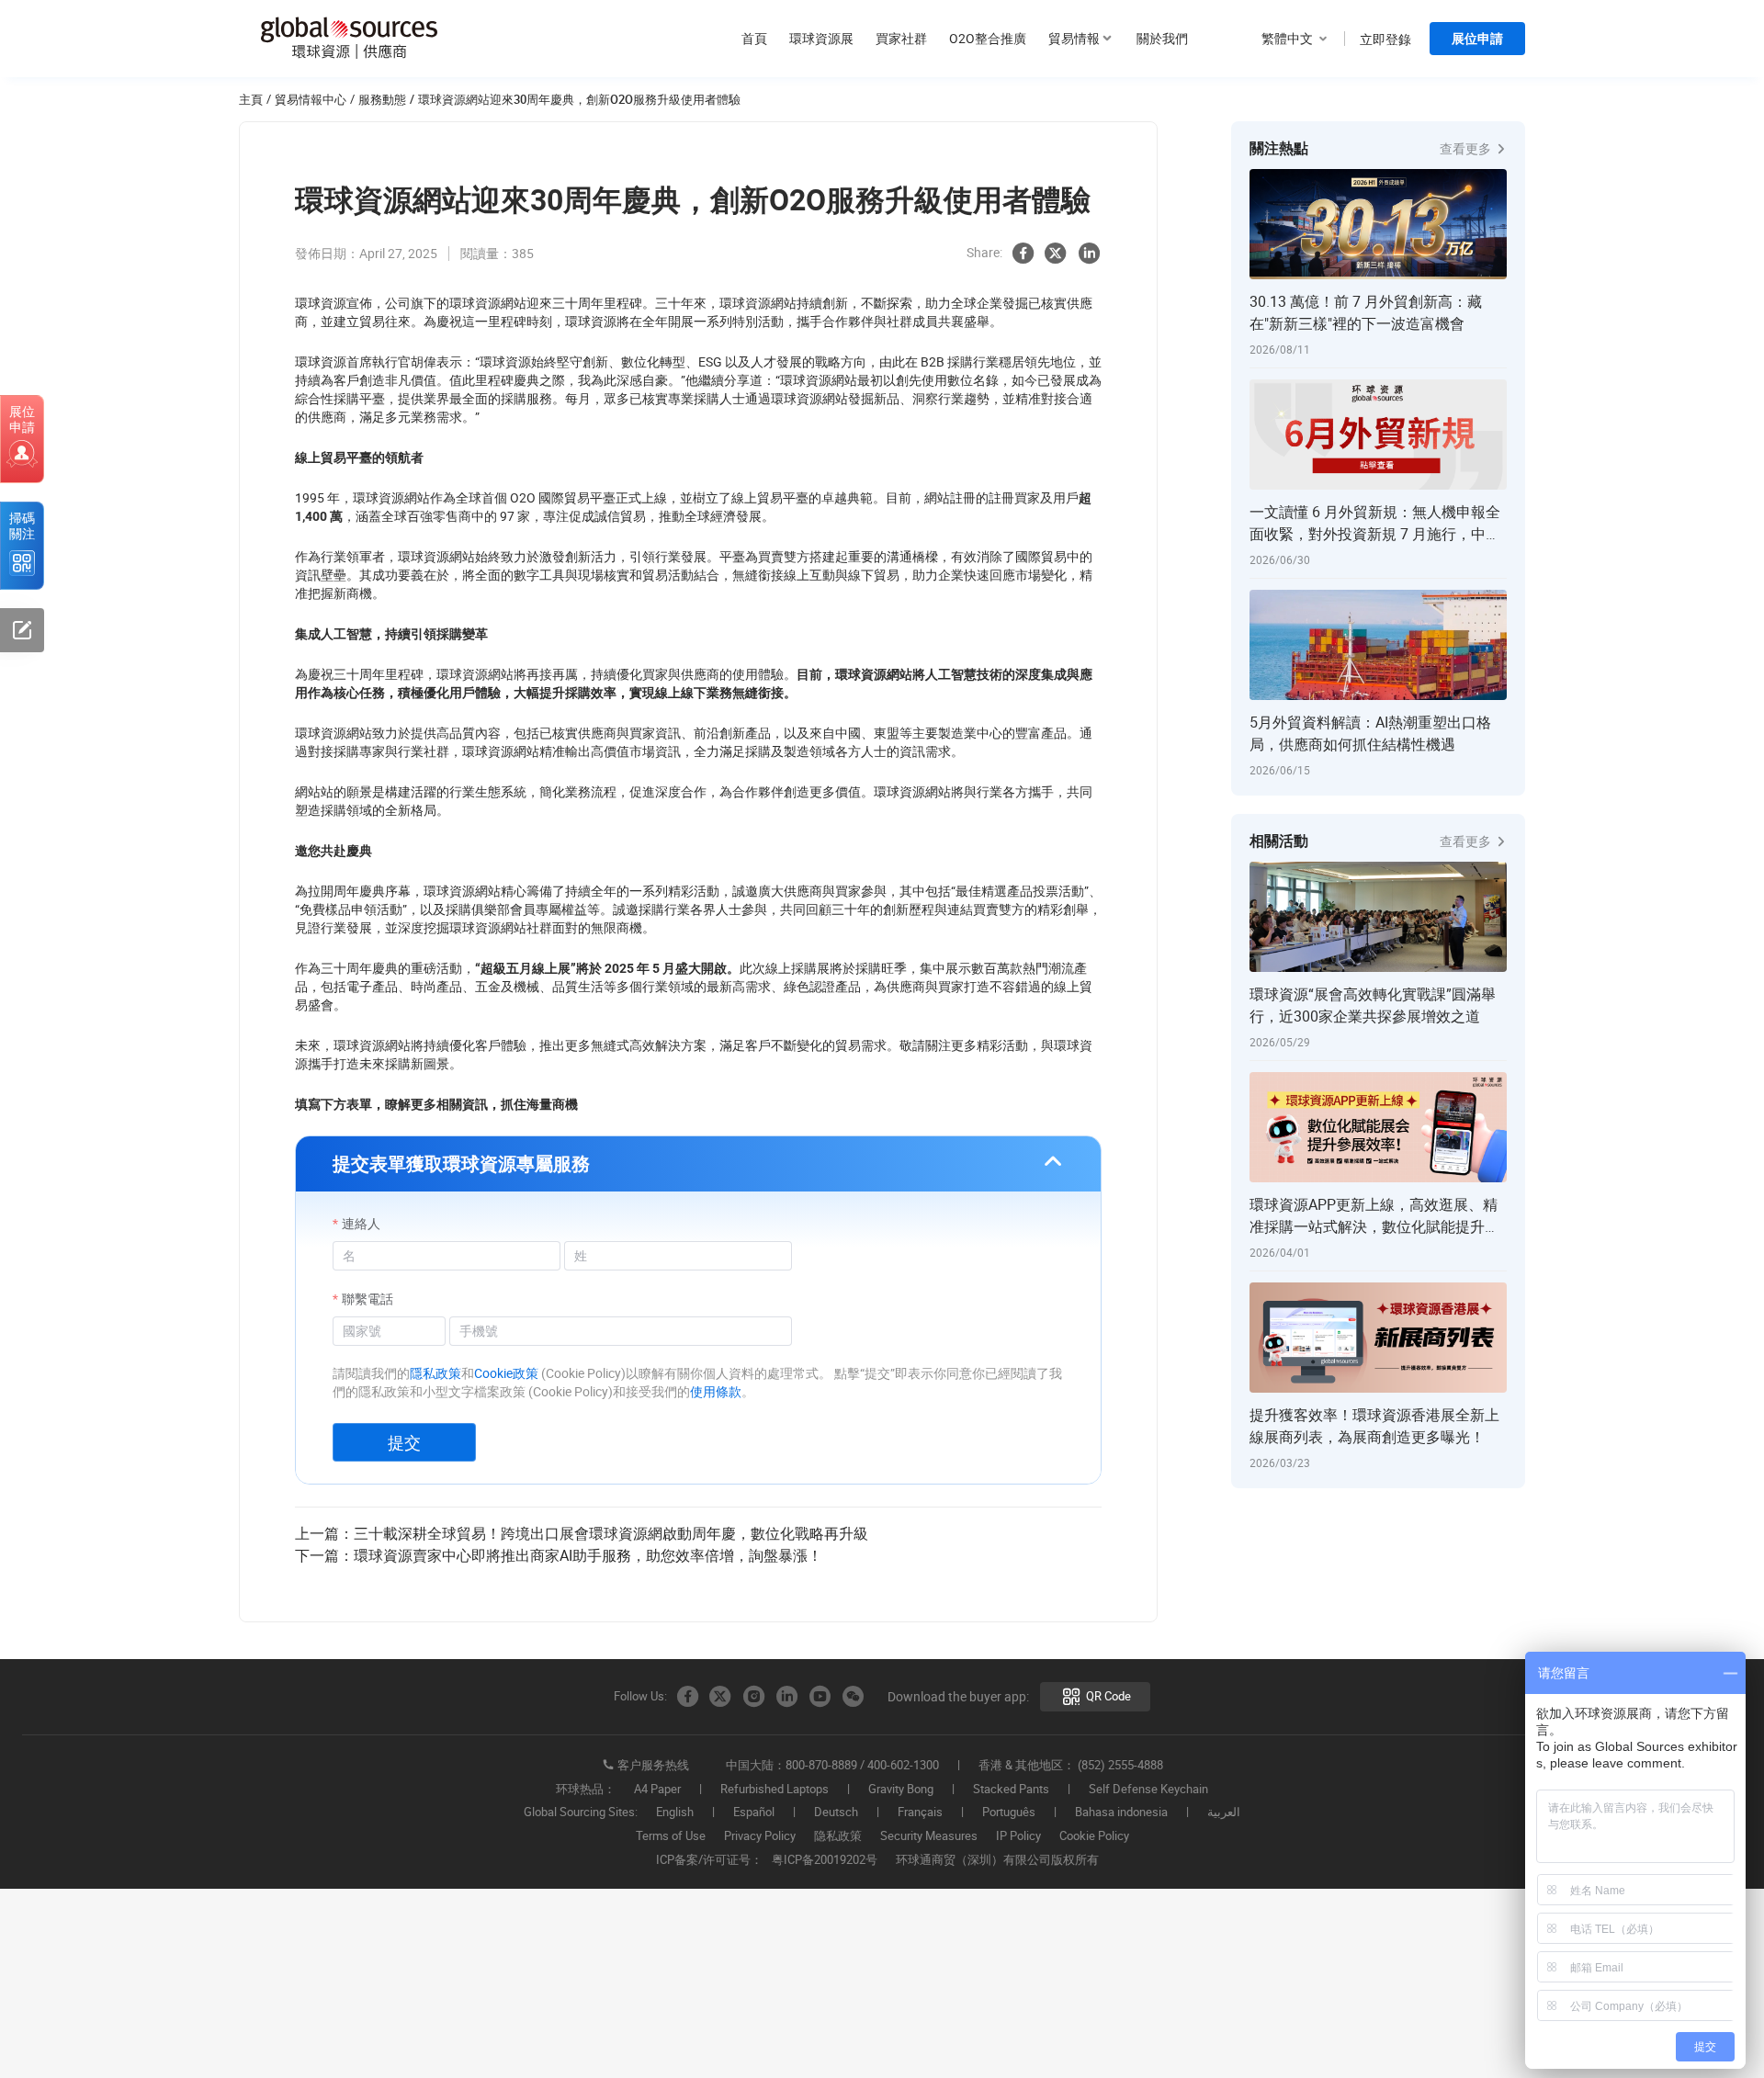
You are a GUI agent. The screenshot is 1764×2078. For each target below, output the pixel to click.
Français (920, 1813)
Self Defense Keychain (1148, 1790)
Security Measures (929, 1836)
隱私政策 (435, 1373)
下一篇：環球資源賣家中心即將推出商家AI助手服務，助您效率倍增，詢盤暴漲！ (559, 1555)
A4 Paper (657, 1790)
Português (1009, 1813)
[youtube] (820, 1697)
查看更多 (1467, 148)
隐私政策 (838, 1836)
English (675, 1813)
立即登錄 (1385, 39)
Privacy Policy (760, 1836)
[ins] (753, 1697)
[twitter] (1056, 254)
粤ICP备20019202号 (825, 1860)
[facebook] (1023, 254)
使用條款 (716, 1391)
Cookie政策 (506, 1373)
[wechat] (853, 1697)
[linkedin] (1089, 254)
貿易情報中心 (311, 99)
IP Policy (1018, 1836)
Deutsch (836, 1813)
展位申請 (1477, 39)
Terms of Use (671, 1836)
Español (754, 1813)
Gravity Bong (901, 1790)
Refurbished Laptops (775, 1790)
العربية (1224, 1813)
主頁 (251, 99)
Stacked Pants (1011, 1790)
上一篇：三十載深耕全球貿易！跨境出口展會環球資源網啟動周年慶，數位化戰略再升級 (582, 1533)
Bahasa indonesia (1121, 1813)
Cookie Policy (1094, 1836)
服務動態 (382, 99)
